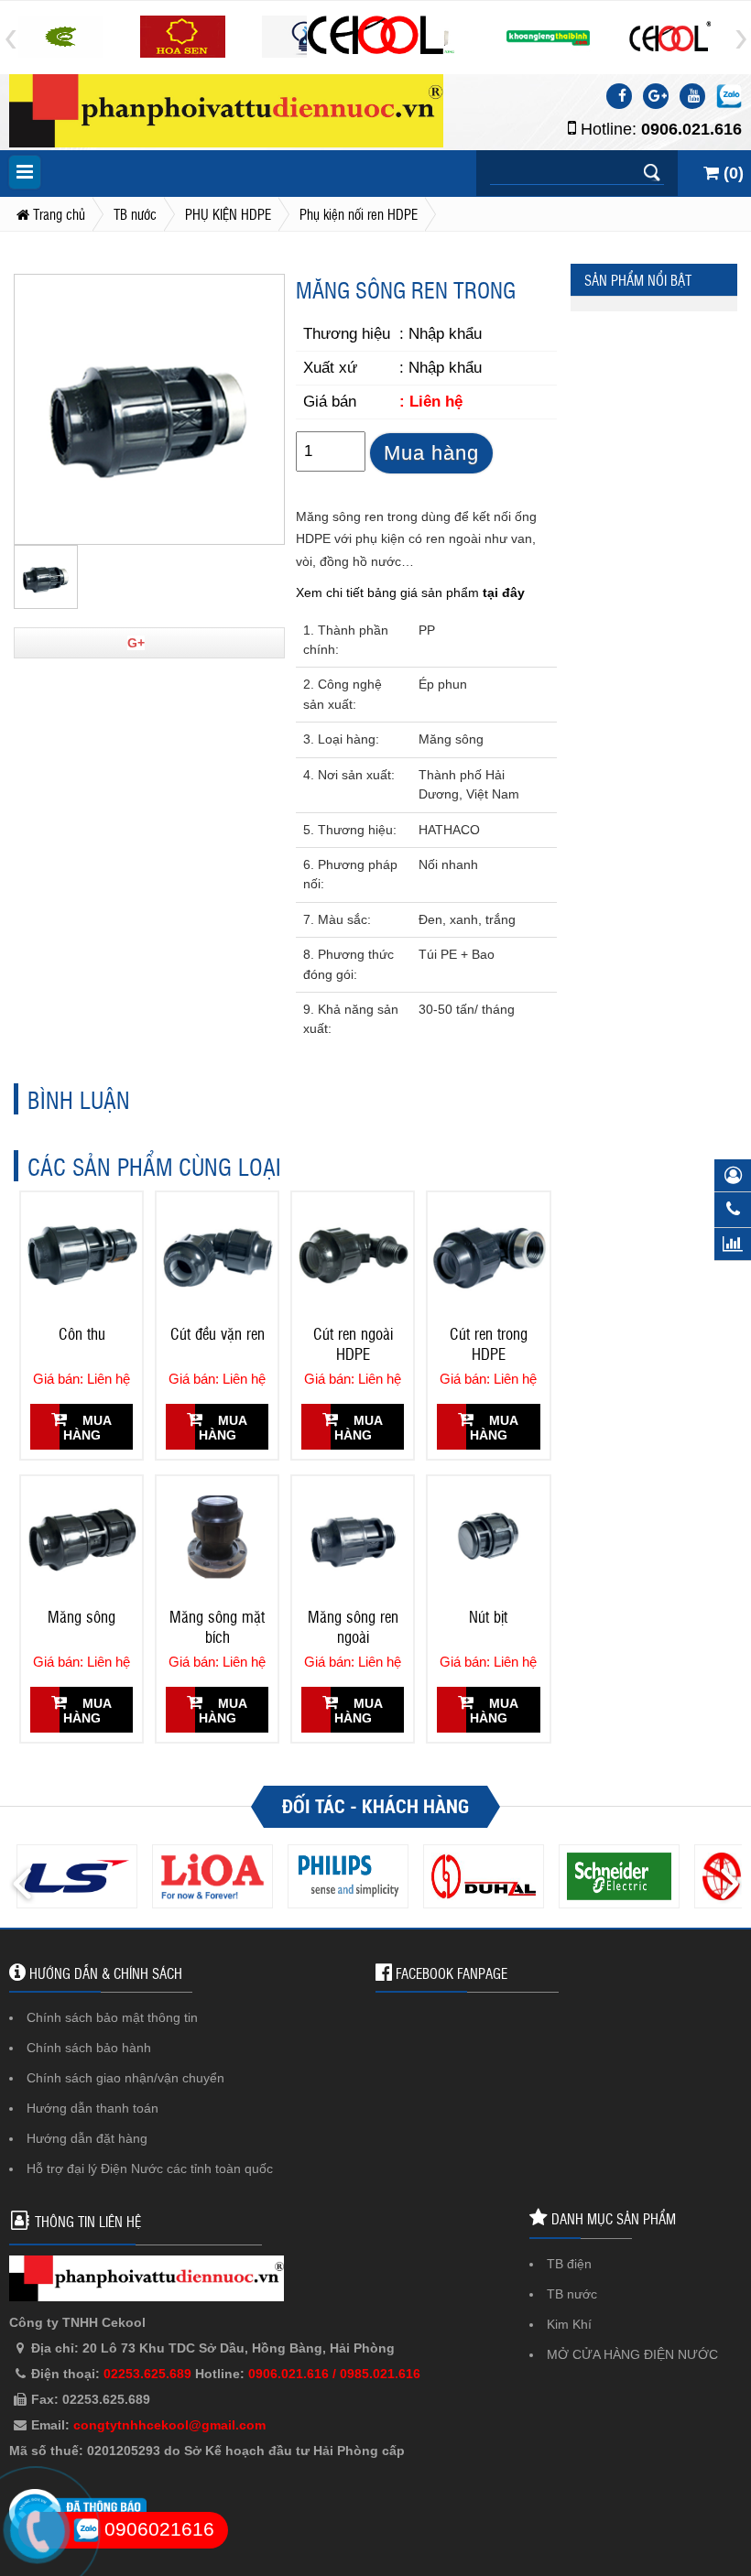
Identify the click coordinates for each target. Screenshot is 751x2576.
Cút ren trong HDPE (489, 1343)
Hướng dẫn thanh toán (93, 2108)
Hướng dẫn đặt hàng (87, 2138)
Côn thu (82, 1333)
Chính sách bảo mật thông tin (112, 2017)
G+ (136, 643)
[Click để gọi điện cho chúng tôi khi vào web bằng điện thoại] (37, 2531)
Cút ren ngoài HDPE (353, 1343)
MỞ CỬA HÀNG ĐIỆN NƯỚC (632, 2354)
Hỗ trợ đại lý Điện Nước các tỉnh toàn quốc (150, 2168)
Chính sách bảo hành (89, 2048)
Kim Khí (569, 2324)
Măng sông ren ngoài (353, 1626)
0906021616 (157, 2529)
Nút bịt (488, 1616)
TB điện (569, 2264)
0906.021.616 (691, 129)
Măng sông (82, 1616)
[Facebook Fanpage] (619, 96)
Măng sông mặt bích (217, 1626)
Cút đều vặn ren (218, 1333)
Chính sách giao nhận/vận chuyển (125, 2078)
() (731, 173)
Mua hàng (431, 453)
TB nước (572, 2294)
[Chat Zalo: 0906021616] (729, 96)
